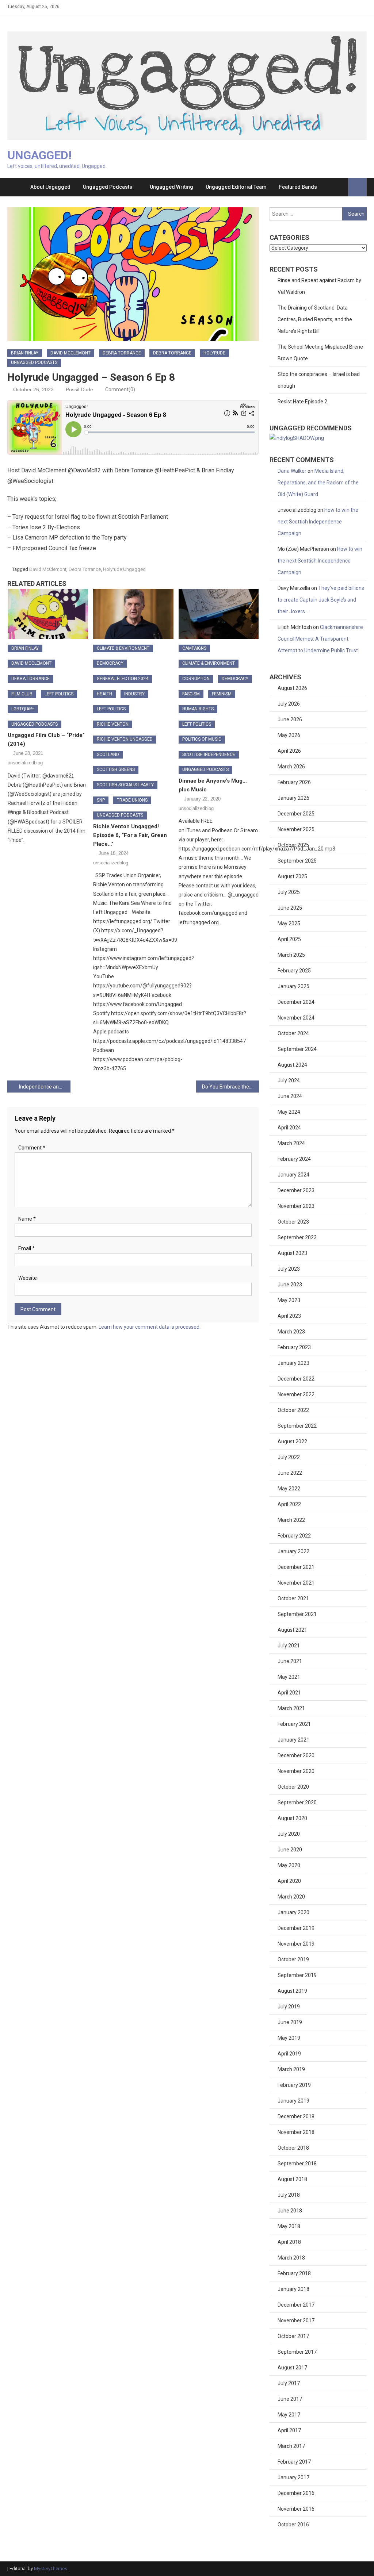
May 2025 (289, 924)
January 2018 (293, 2289)
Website (28, 1278)
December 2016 (296, 2493)
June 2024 (290, 1096)
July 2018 (289, 2195)
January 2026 (293, 798)
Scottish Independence (209, 755)
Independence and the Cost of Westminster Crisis (45, 1087)
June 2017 (290, 2399)
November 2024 (296, 1018)
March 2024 (291, 1143)
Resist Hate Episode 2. (303, 402)
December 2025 (296, 814)
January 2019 (293, 2101)
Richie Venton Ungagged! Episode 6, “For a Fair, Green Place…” (130, 835)
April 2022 (289, 1504)
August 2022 (292, 1441)
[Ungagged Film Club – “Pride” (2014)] (48, 614)
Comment (32, 1148)
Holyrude (214, 353)
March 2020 (291, 1897)
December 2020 (296, 1755)
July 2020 (289, 1834)
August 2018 (292, 2179)
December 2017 (296, 2305)
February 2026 (294, 782)
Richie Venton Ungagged (125, 739)
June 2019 (290, 2022)
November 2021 (296, 1583)
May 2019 (289, 2038)
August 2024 (292, 1065)
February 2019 (294, 2085)
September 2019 (297, 1975)
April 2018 (289, 2242)
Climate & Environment (123, 648)
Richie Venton (113, 724)
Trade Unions (132, 800)
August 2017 (292, 2368)
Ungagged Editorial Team (236, 187)
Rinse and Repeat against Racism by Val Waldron (319, 286)
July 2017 (289, 2383)
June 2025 (290, 908)
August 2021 (292, 1630)
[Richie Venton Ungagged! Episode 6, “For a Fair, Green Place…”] (133, 614)
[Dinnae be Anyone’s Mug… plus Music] (219, 614)
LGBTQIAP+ (23, 709)
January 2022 (293, 1551)
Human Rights (198, 709)
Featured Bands (298, 187)
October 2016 (293, 2525)
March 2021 (291, 1708)
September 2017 (297, 2352)
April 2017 (289, 2430)
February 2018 (294, 2273)
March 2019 (291, 2069)
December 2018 (296, 2116)
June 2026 (290, 719)
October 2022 (293, 1410)
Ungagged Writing (171, 187)
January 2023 (293, 1363)
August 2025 (292, 876)
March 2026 (291, 767)
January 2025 (293, 986)
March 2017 (291, 2446)
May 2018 (289, 2226)
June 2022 (290, 1473)
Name (27, 1219)
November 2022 (296, 1394)
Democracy (110, 663)
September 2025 (297, 861)
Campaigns (194, 648)
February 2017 (294, 2462)
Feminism (222, 694)
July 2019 (289, 2007)
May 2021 (289, 1677)
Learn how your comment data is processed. (150, 1327)
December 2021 (296, 1567)
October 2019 (293, 1959)
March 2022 (291, 1520)
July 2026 (289, 704)
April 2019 (289, 2054)
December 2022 (296, 1379)
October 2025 (293, 845)
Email (26, 1248)
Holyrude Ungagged (124, 569)
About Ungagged (50, 187)
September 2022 (297, 1426)
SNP (101, 800)
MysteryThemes (51, 2569)
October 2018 (293, 2148)
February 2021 (294, 1724)
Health (104, 694)
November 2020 (296, 1771)
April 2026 (289, 751)
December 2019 (296, 1928)
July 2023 (289, 1269)
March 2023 (291, 1332)
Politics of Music (202, 739)
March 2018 (291, 2258)
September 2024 (297, 1049)
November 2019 (296, 1944)
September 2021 (297, 1614)
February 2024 (294, 1159)
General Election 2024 (123, 679)
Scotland (108, 755)
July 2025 (289, 892)
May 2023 (289, 1300)
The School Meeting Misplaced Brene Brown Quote (320, 353)
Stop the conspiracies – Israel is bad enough (319, 380)
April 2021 (289, 1693)
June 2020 (290, 1850)
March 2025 (291, 955)
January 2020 (293, 1912)
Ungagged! (39, 155)
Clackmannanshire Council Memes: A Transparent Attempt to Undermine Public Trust (320, 639)
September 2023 (297, 1237)
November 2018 (296, 2132)
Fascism (191, 694)
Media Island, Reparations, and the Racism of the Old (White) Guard (318, 483)
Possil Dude (79, 389)
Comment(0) (120, 389)
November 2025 (296, 829)
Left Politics (59, 694)
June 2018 (290, 2211)
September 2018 (297, 2164)
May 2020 (289, 1865)
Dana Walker (292, 471)
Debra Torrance (122, 353)
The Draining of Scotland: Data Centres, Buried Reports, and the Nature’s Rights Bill (315, 319)
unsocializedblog (25, 763)
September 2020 (297, 1803)
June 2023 (290, 1285)
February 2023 (294, 1347)
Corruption (196, 679)
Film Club (22, 694)
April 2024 (289, 1128)
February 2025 (294, 971)
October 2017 (293, 2336)
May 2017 (289, 2415)
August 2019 (292, 1991)
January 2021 (293, 1740)
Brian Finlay (25, 353)
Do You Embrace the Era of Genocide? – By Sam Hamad (230, 1087)
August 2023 (292, 1253)
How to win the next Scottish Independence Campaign (318, 522)
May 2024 (289, 1112)
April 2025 (289, 939)
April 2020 (289, 1881)
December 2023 (296, 1190)
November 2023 (296, 1206)
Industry (134, 694)
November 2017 (296, 2320)
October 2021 (293, 1598)
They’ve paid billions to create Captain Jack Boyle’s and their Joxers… (321, 600)
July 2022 (289, 1457)
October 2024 (293, 1033)
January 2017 (293, 2477)
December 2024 (296, 1002)
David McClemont (70, 353)
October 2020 (293, 1787)
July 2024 (289, 1080)
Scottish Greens (116, 769)
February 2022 (294, 1536)
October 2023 (293, 1222)
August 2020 (292, 1818)
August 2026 (292, 688)
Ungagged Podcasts (108, 187)
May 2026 (289, 735)
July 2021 (289, 1646)
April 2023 (289, 1316)
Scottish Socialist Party (125, 785)
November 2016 (296, 2509)
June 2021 (290, 1661)
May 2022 (289, 1489)
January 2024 (293, 1175)
